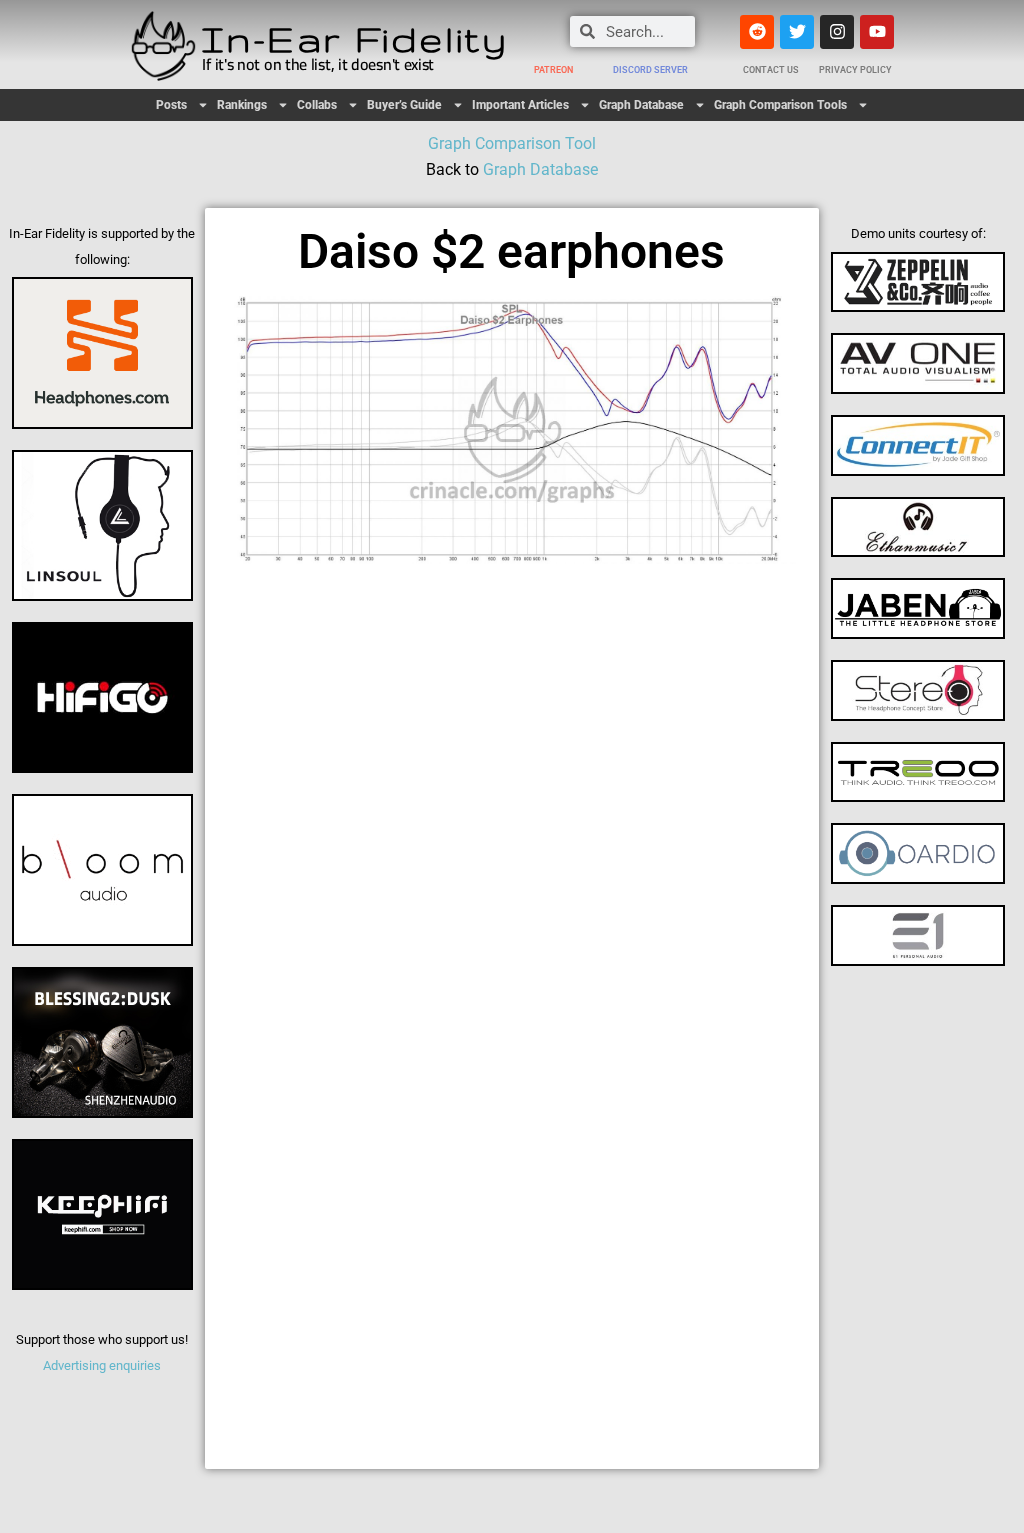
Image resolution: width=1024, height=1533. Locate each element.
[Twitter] (797, 32)
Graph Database (641, 105)
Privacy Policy (855, 70)
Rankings (242, 105)
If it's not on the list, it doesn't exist (318, 64)
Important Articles (520, 105)
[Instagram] (837, 32)
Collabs (317, 105)
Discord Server (650, 70)
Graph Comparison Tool (512, 143)
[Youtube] (877, 32)
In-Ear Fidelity (355, 38)
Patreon (553, 70)
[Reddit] (757, 32)
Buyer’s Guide (404, 105)
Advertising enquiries (102, 1365)
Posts (171, 105)
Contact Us (771, 70)
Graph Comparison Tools (780, 105)
